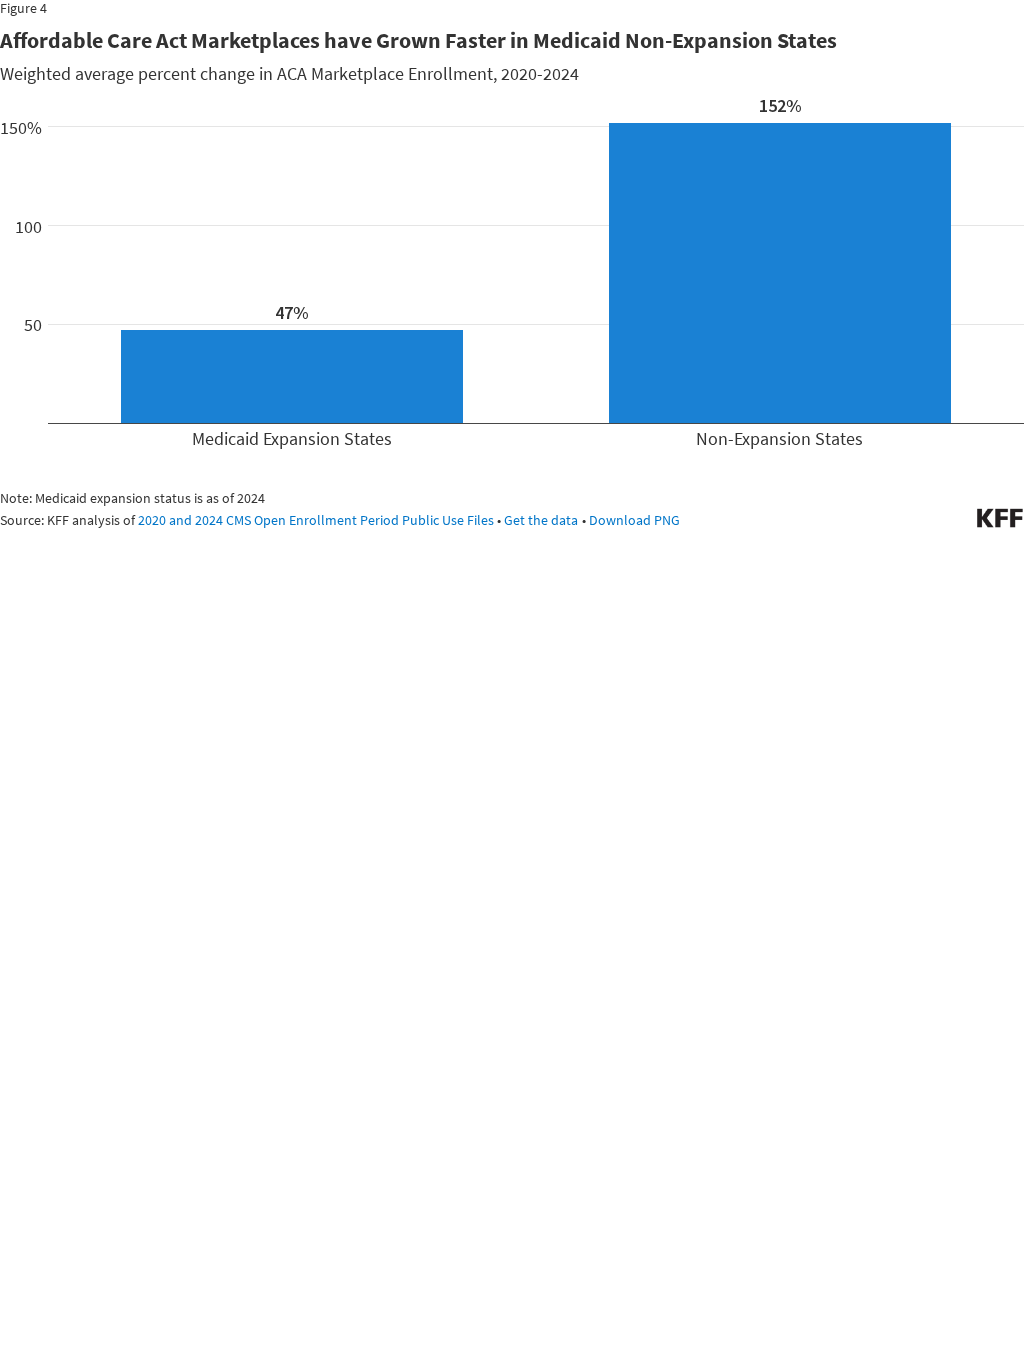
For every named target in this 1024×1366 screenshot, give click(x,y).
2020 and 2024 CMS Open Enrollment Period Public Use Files (316, 520)
